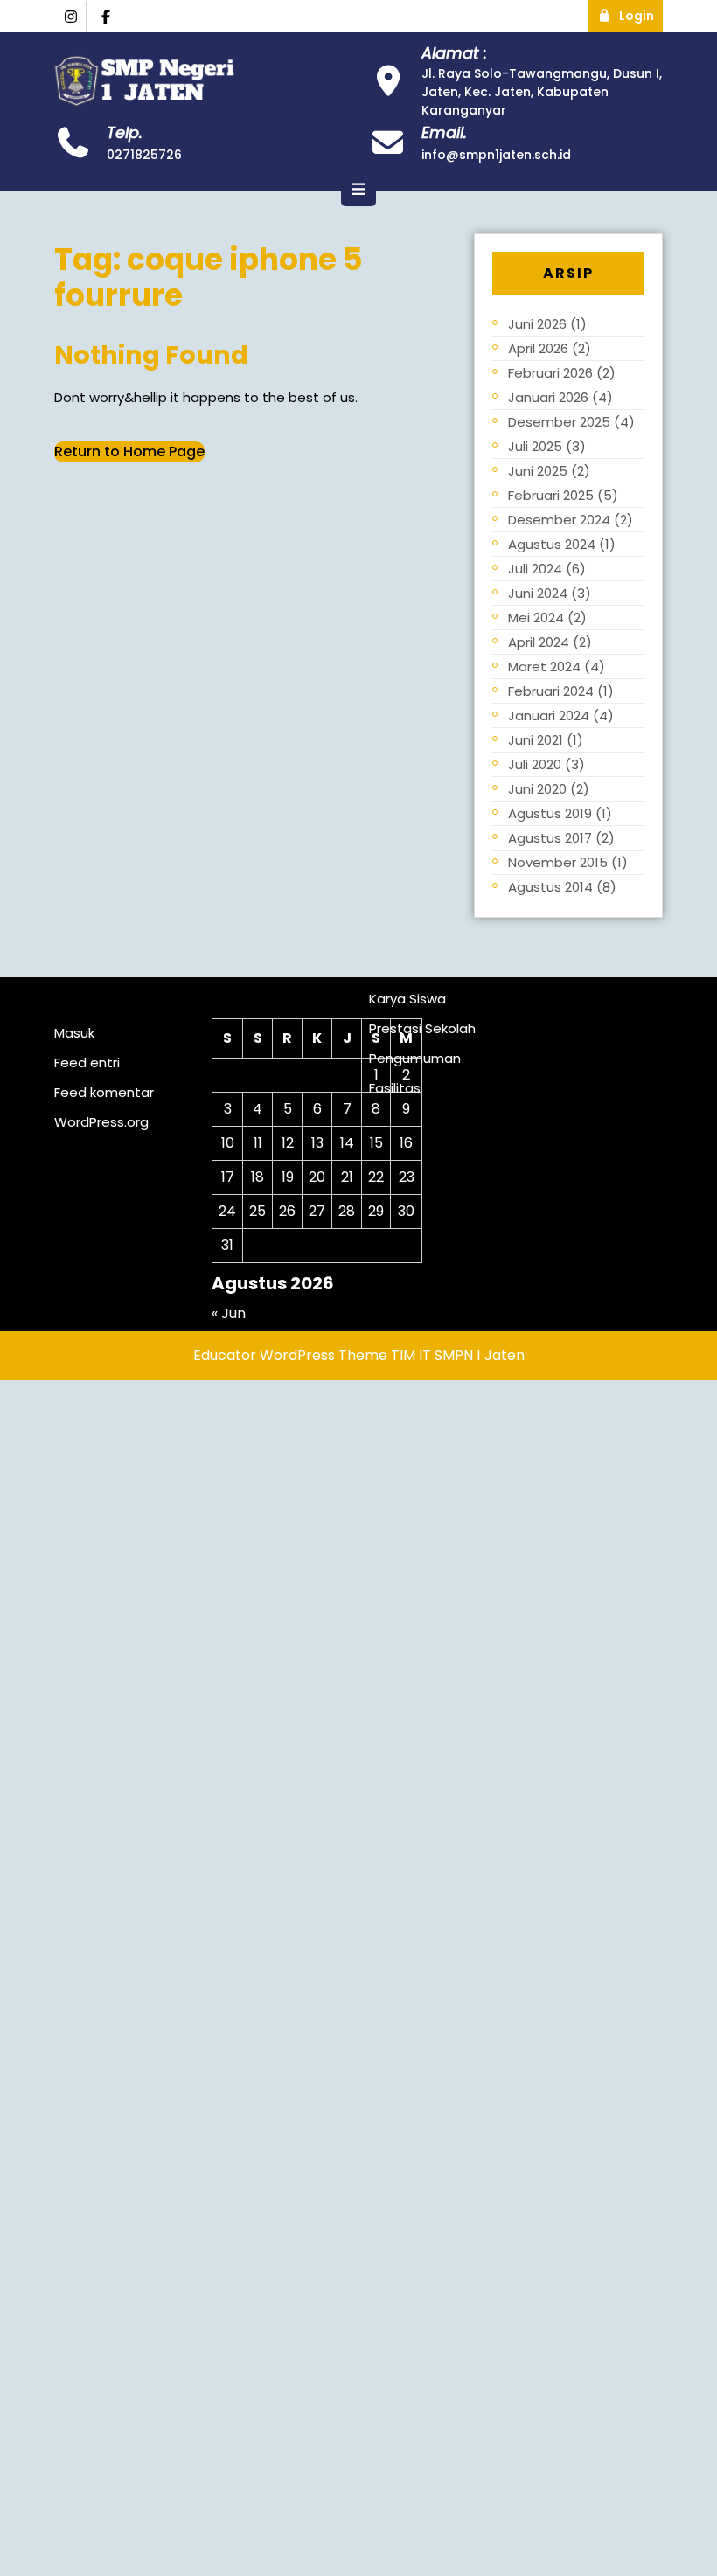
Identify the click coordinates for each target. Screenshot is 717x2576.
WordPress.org (101, 1122)
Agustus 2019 (550, 813)
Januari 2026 (548, 397)
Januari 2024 (549, 715)
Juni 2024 (538, 593)
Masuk (74, 1033)
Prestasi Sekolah (422, 1028)
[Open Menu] (358, 189)
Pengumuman (415, 1058)
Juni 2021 (536, 740)
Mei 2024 (536, 618)
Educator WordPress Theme (290, 1355)
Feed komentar (104, 1092)
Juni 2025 (538, 471)
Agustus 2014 (550, 887)
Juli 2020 (535, 764)
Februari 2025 (551, 495)
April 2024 (539, 642)
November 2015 (558, 862)
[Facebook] (107, 17)
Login (641, 12)
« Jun (229, 1313)
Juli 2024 (535, 569)
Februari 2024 (551, 691)
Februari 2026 (550, 373)
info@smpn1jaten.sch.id (496, 155)
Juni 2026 (537, 324)
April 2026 (538, 348)
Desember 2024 (559, 520)
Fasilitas (395, 1088)
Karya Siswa (407, 999)
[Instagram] (71, 17)
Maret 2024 (544, 667)
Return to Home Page (129, 451)
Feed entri (87, 1062)
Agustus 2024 (552, 544)
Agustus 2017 (550, 838)
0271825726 (144, 155)
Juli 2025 (535, 446)
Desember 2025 (559, 422)
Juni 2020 (537, 789)
